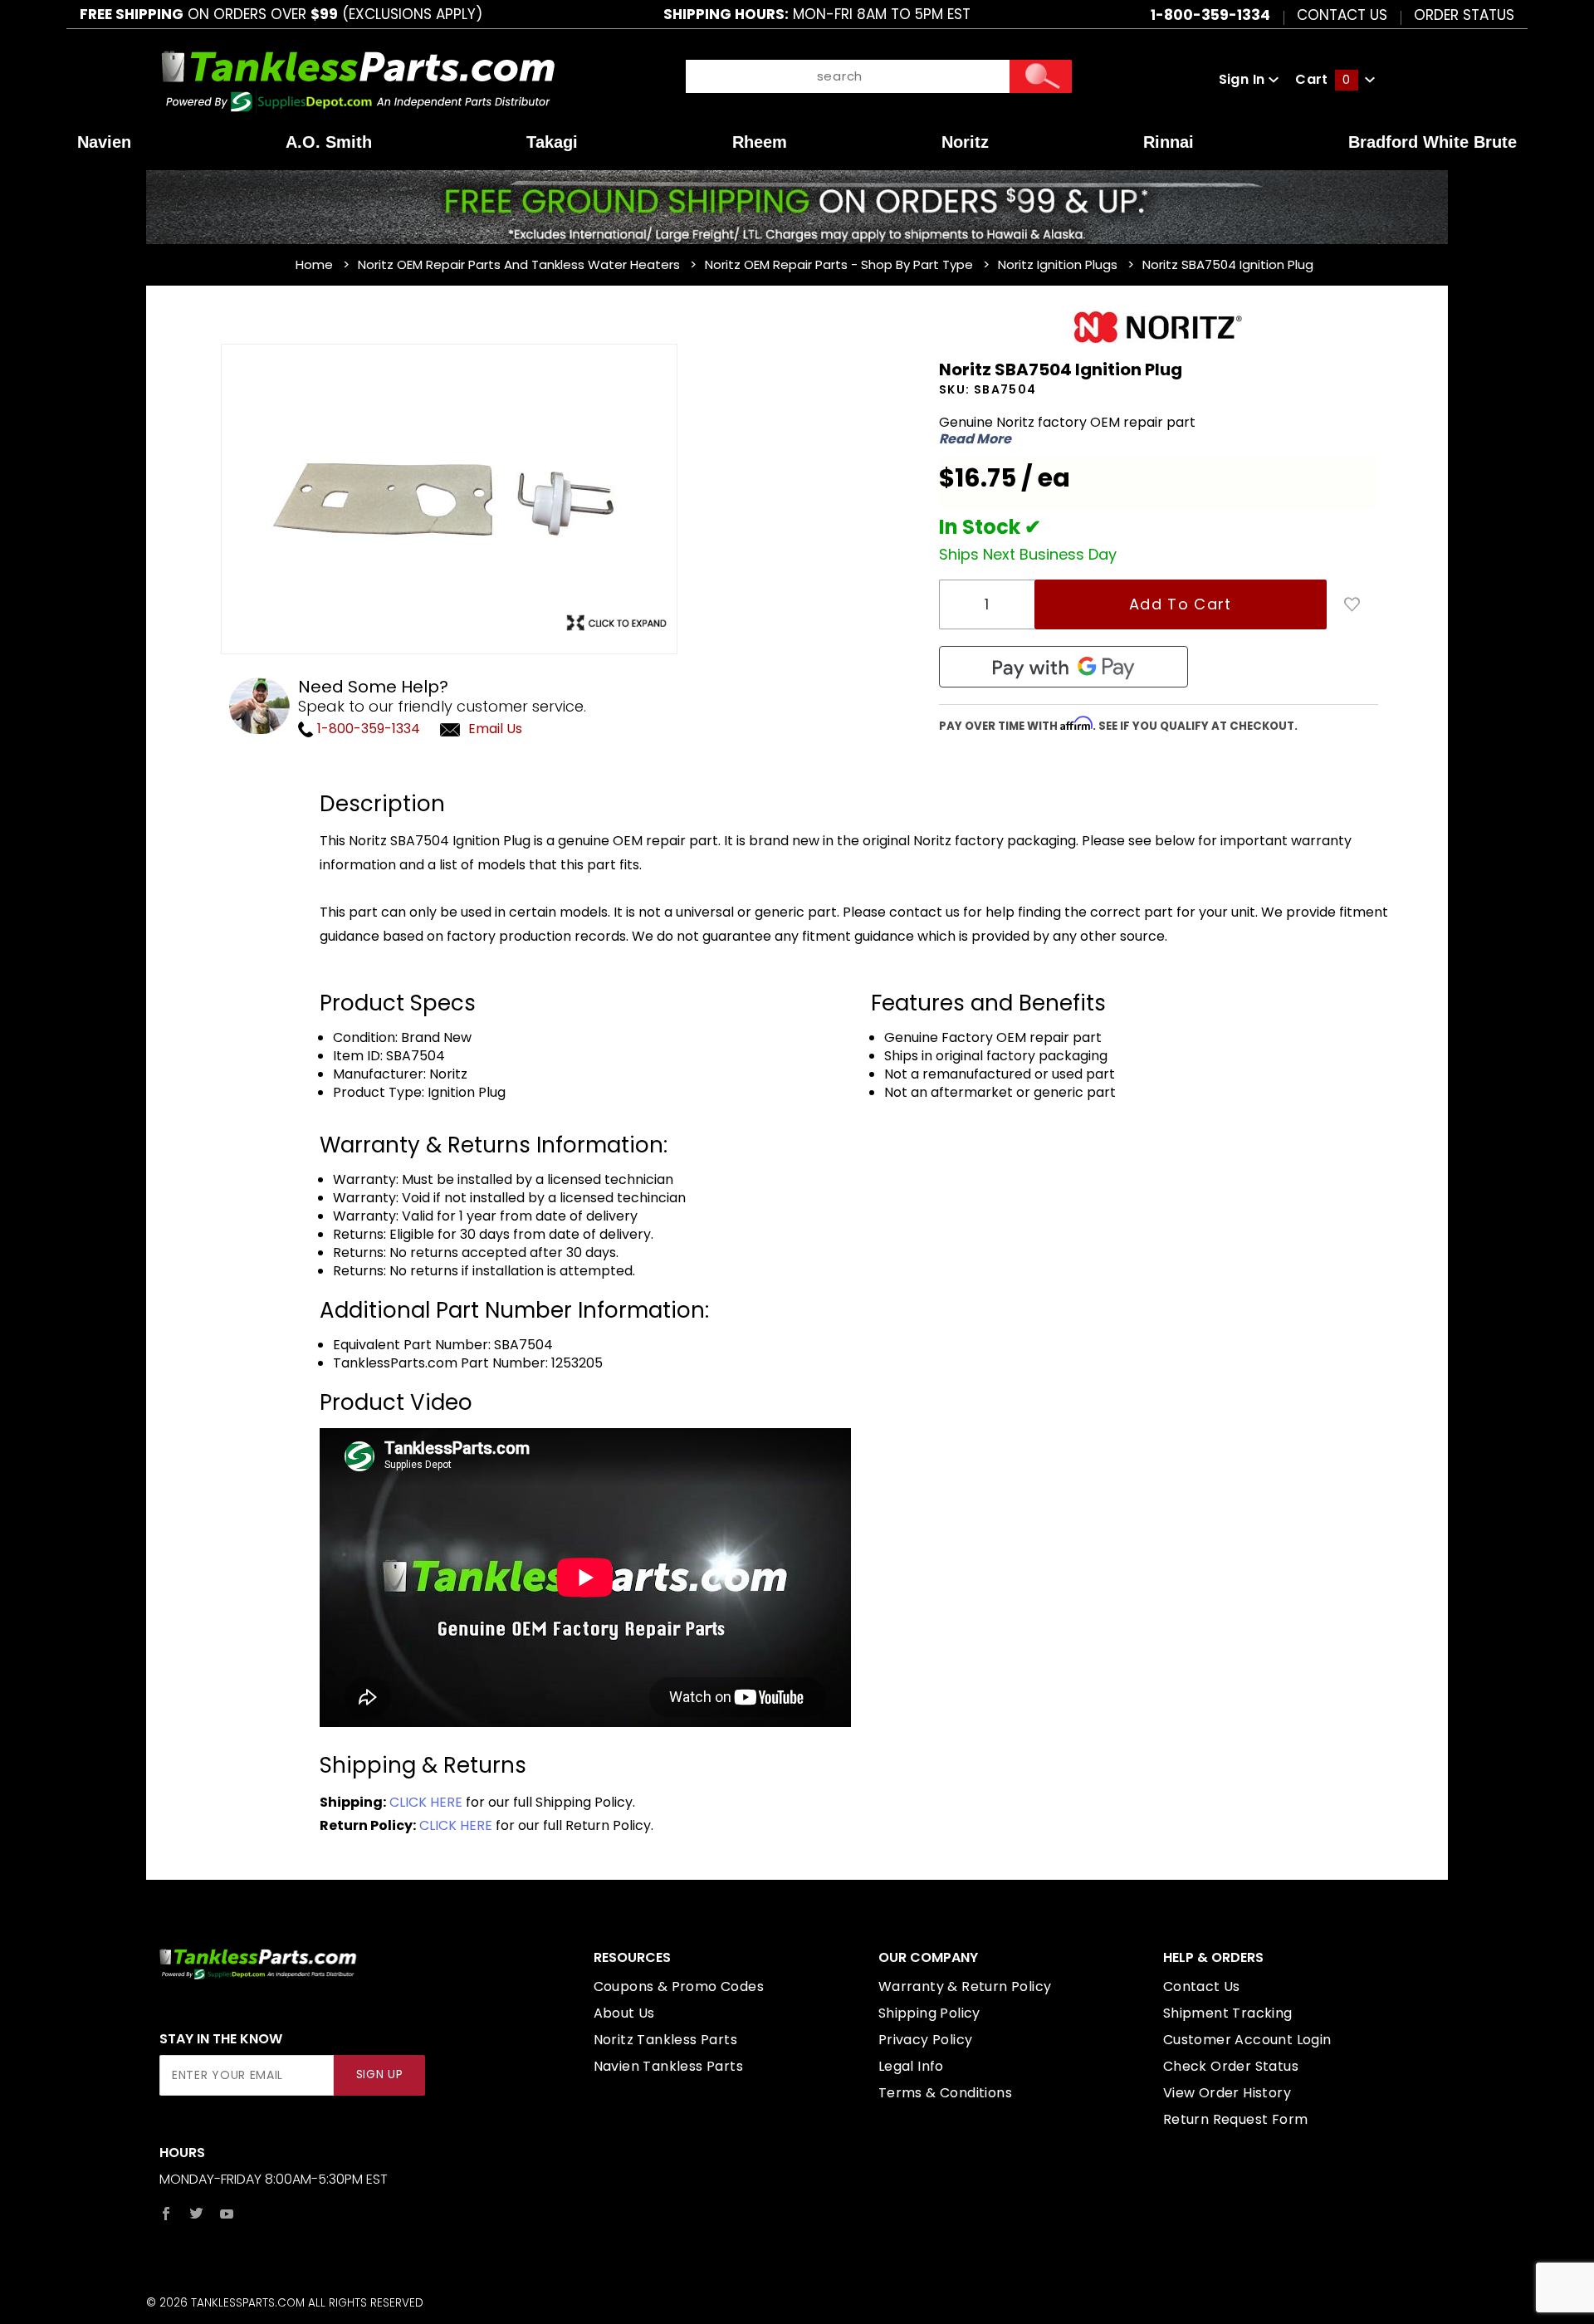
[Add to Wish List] (1352, 604)
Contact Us (1342, 14)
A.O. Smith (329, 142)
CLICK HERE (426, 1802)
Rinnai (1169, 142)
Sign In (1244, 79)
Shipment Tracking (1228, 2013)
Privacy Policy (926, 2040)
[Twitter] (196, 2214)
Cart (1323, 79)
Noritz (965, 142)
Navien (104, 142)
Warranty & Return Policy (965, 1986)
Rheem (760, 142)
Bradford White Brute (1433, 142)
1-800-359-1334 (367, 729)
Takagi (552, 142)
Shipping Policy (929, 2013)
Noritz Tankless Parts (665, 2040)
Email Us (495, 729)
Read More (975, 439)
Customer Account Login (1247, 2040)
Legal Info (911, 2066)
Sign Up (380, 2074)
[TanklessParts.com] (358, 78)
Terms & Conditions (945, 2093)
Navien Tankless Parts (668, 2066)
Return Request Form (1236, 2119)
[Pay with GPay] (1063, 667)
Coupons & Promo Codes (679, 1986)
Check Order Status (1231, 2066)
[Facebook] (166, 2214)
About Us (624, 2013)
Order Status (1464, 14)
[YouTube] (227, 2214)
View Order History (1227, 2093)
